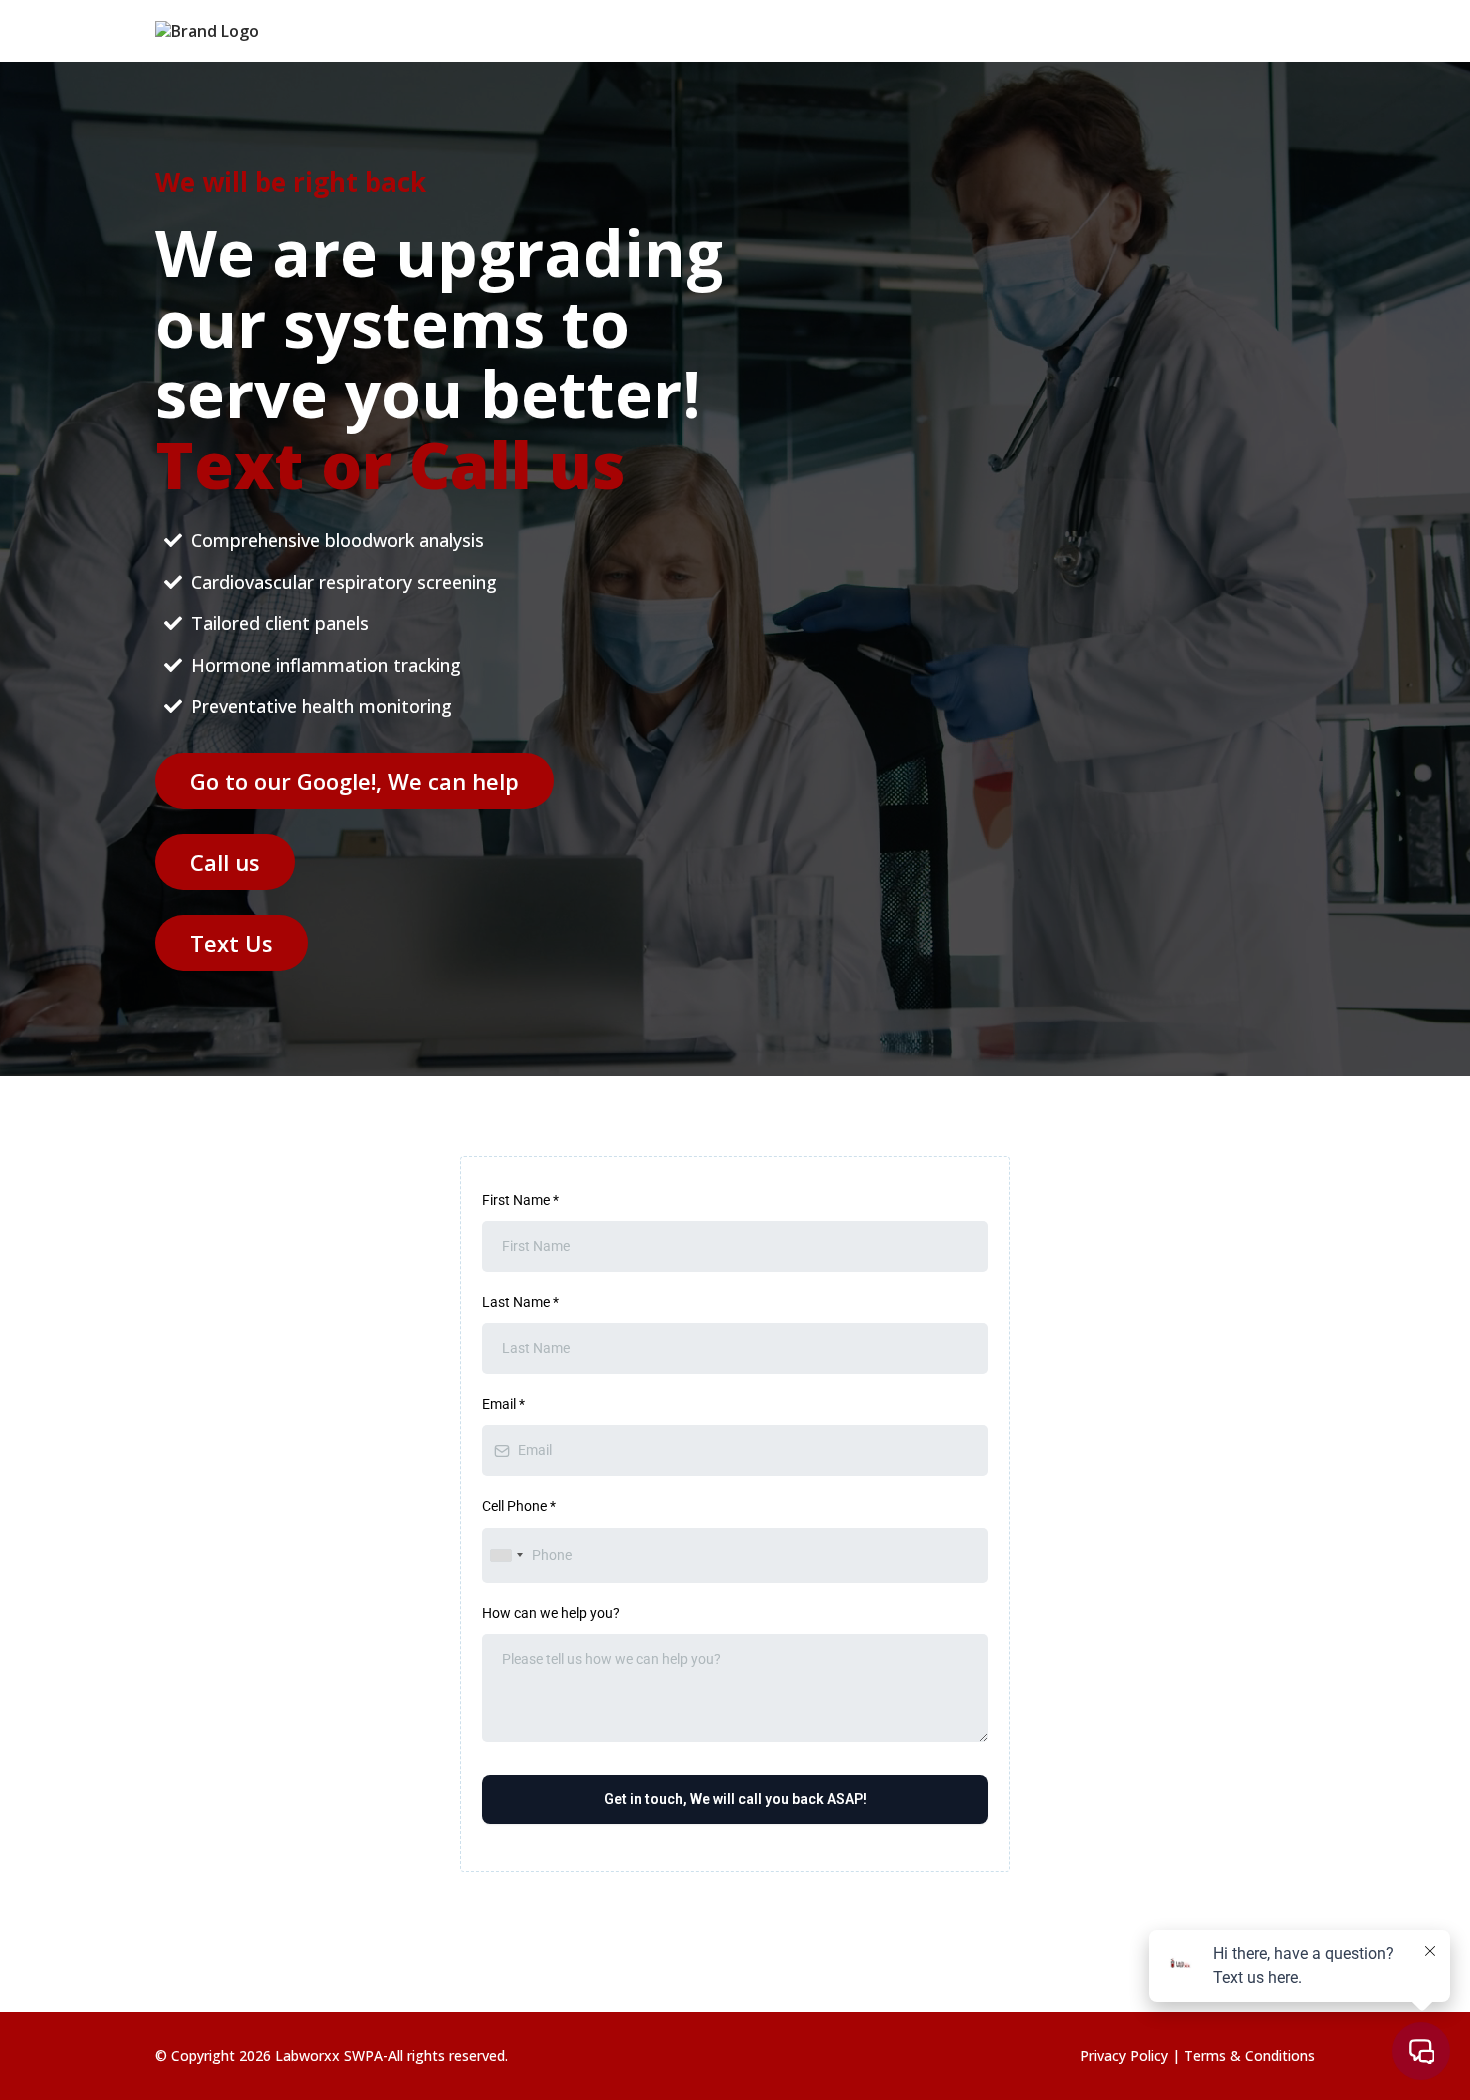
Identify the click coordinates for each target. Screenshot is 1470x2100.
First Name (520, 1200)
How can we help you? (551, 1613)
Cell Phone (519, 1506)
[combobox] (506, 1555)
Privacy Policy (1126, 2055)
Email (503, 1404)
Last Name (520, 1302)
